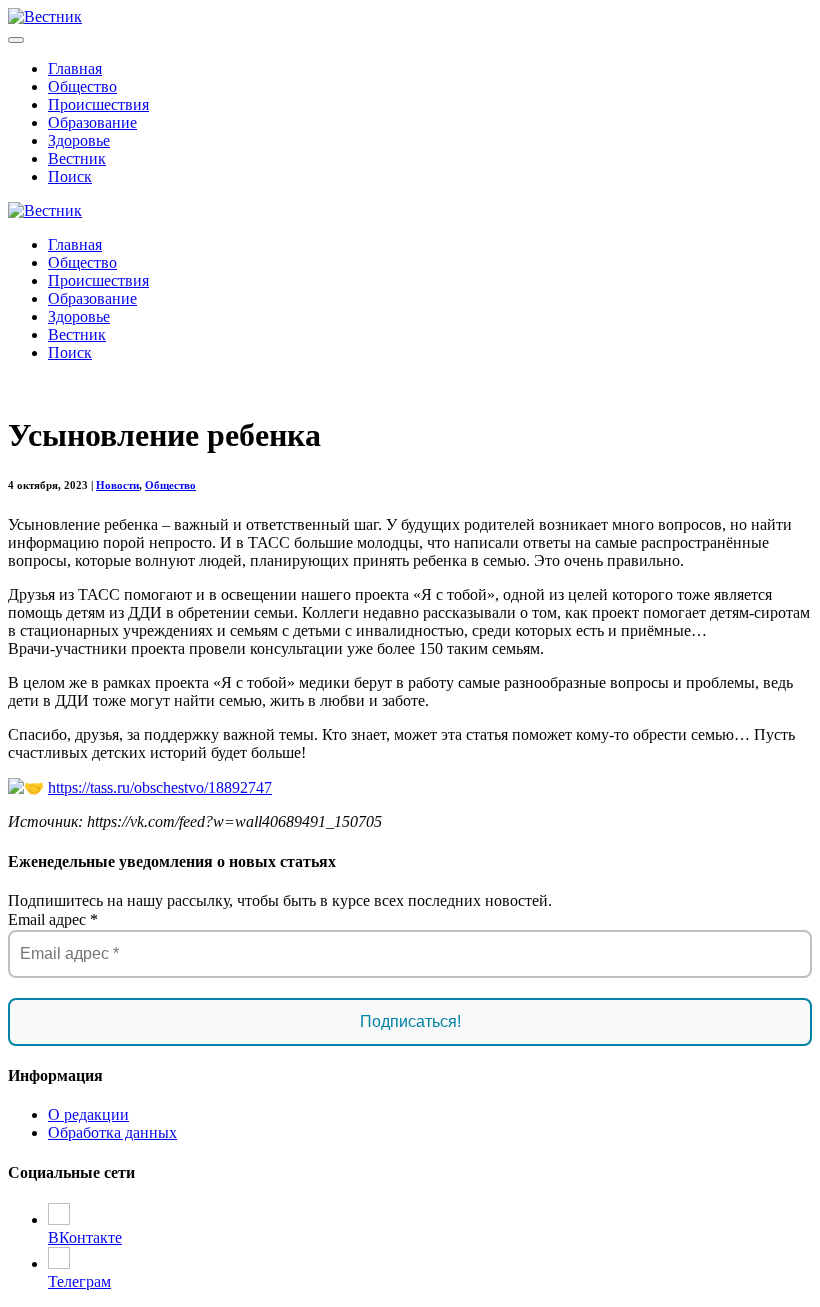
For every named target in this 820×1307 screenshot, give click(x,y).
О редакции (88, 1114)
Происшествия (98, 104)
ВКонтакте (85, 1237)
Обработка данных (112, 1132)
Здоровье (79, 140)
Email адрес (53, 919)
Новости (117, 485)
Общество (82, 86)
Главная (75, 68)
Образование (92, 122)
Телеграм (79, 1281)
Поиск (70, 176)
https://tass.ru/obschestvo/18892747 (160, 787)
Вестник (77, 158)
